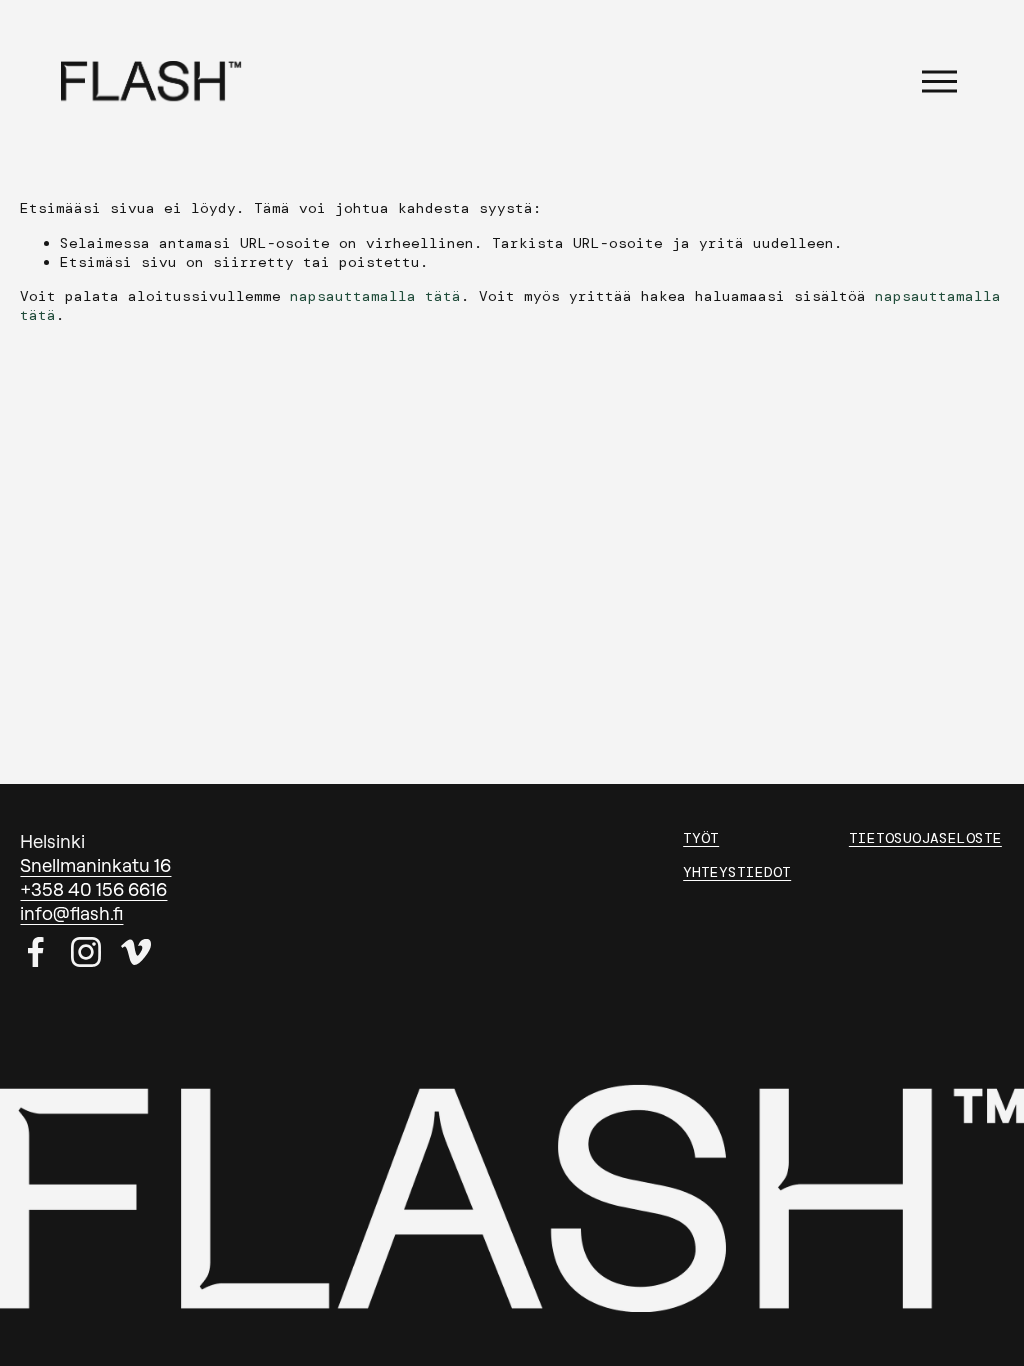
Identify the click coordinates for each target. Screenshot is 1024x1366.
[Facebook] (36, 952)
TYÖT (701, 838)
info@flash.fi (71, 913)
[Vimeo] (136, 952)
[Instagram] (86, 952)
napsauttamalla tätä (375, 296)
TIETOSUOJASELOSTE (925, 838)
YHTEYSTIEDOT (737, 872)
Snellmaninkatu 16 (95, 865)
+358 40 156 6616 (93, 889)
